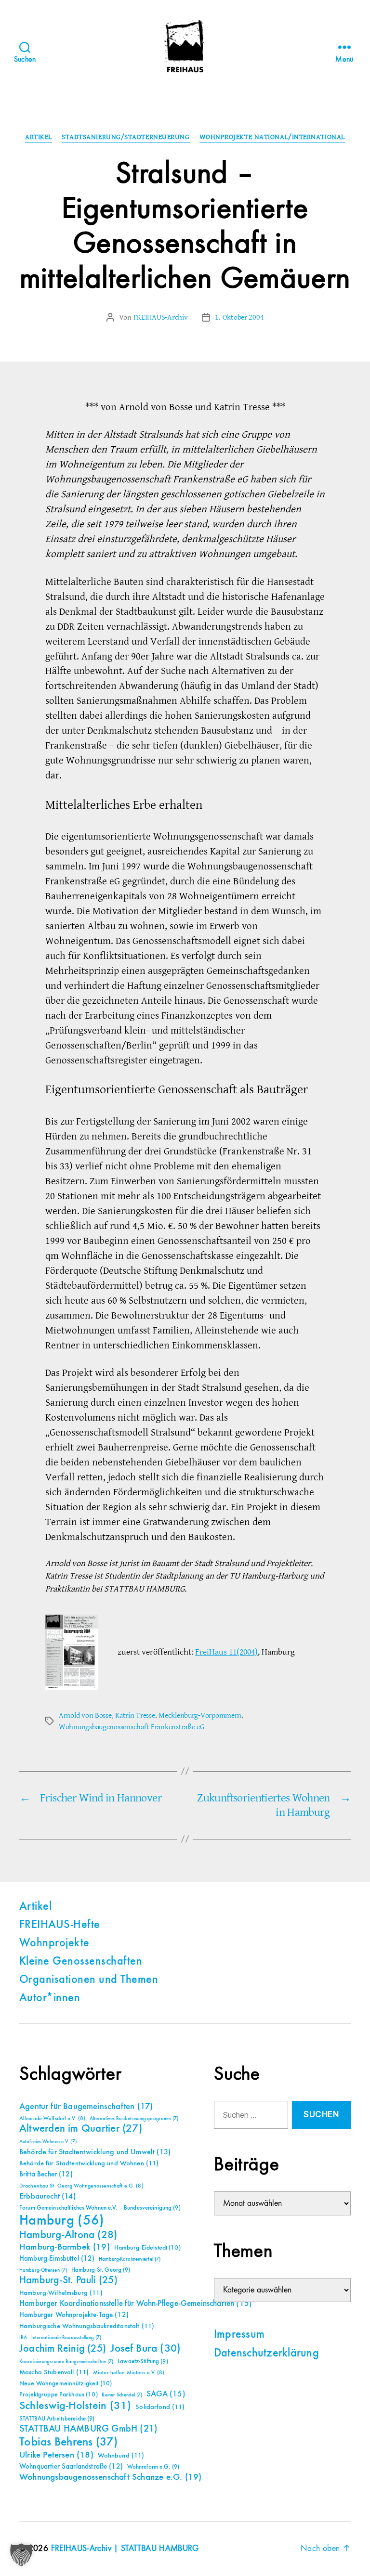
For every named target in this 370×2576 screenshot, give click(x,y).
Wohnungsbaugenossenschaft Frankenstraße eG (132, 1727)
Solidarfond (160, 2407)
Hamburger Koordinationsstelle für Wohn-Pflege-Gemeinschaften (136, 2304)
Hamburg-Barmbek (65, 2247)
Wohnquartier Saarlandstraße (71, 2466)
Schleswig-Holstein (75, 2406)
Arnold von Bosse (85, 1715)
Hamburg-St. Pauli (68, 2280)
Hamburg (62, 2221)
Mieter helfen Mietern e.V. (129, 2373)
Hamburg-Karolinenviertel (130, 2259)
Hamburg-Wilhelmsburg (61, 2293)
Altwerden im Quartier (81, 2129)
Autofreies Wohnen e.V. (48, 2142)
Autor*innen (50, 1998)
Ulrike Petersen (56, 2455)
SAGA (166, 2394)
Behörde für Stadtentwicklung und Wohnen (89, 2163)
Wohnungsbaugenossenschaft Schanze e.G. (110, 2477)
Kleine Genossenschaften (81, 1962)
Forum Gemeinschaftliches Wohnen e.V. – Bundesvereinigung (100, 2208)
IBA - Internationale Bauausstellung (60, 2338)
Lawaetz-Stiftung (143, 2362)
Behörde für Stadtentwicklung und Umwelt (95, 2152)
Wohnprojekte (54, 1943)
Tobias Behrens (68, 2442)
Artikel (39, 137)
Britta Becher (46, 2174)
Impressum (239, 2335)
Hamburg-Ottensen (43, 2270)
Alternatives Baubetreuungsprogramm (134, 2119)
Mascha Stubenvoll (54, 2372)
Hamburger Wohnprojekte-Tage (74, 2315)
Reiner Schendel (122, 2395)
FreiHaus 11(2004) (226, 1652)
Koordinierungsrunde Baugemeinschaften (66, 2362)
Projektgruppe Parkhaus (59, 2395)
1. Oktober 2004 (239, 317)
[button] (21, 2555)
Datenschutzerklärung (266, 2354)
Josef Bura (146, 2349)
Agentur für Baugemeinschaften (86, 2107)
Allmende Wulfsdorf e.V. (52, 2119)
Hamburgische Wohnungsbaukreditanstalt (87, 2326)
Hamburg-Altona (68, 2235)
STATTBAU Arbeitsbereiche (57, 2419)
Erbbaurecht (47, 2196)
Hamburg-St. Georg (101, 2270)
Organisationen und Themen (89, 1980)
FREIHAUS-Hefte (60, 1925)
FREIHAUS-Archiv (161, 317)
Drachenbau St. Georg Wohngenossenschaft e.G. (81, 2186)
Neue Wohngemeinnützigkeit (66, 2383)
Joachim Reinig (63, 2349)
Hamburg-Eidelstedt (147, 2248)
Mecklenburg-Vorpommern (200, 1715)
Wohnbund (121, 2456)
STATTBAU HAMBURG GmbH (88, 2429)
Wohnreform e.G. (153, 2467)
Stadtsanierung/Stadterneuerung (126, 137)
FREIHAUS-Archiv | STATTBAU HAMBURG (125, 2549)
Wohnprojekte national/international (272, 137)
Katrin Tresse (135, 1715)
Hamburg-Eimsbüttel (57, 2259)
